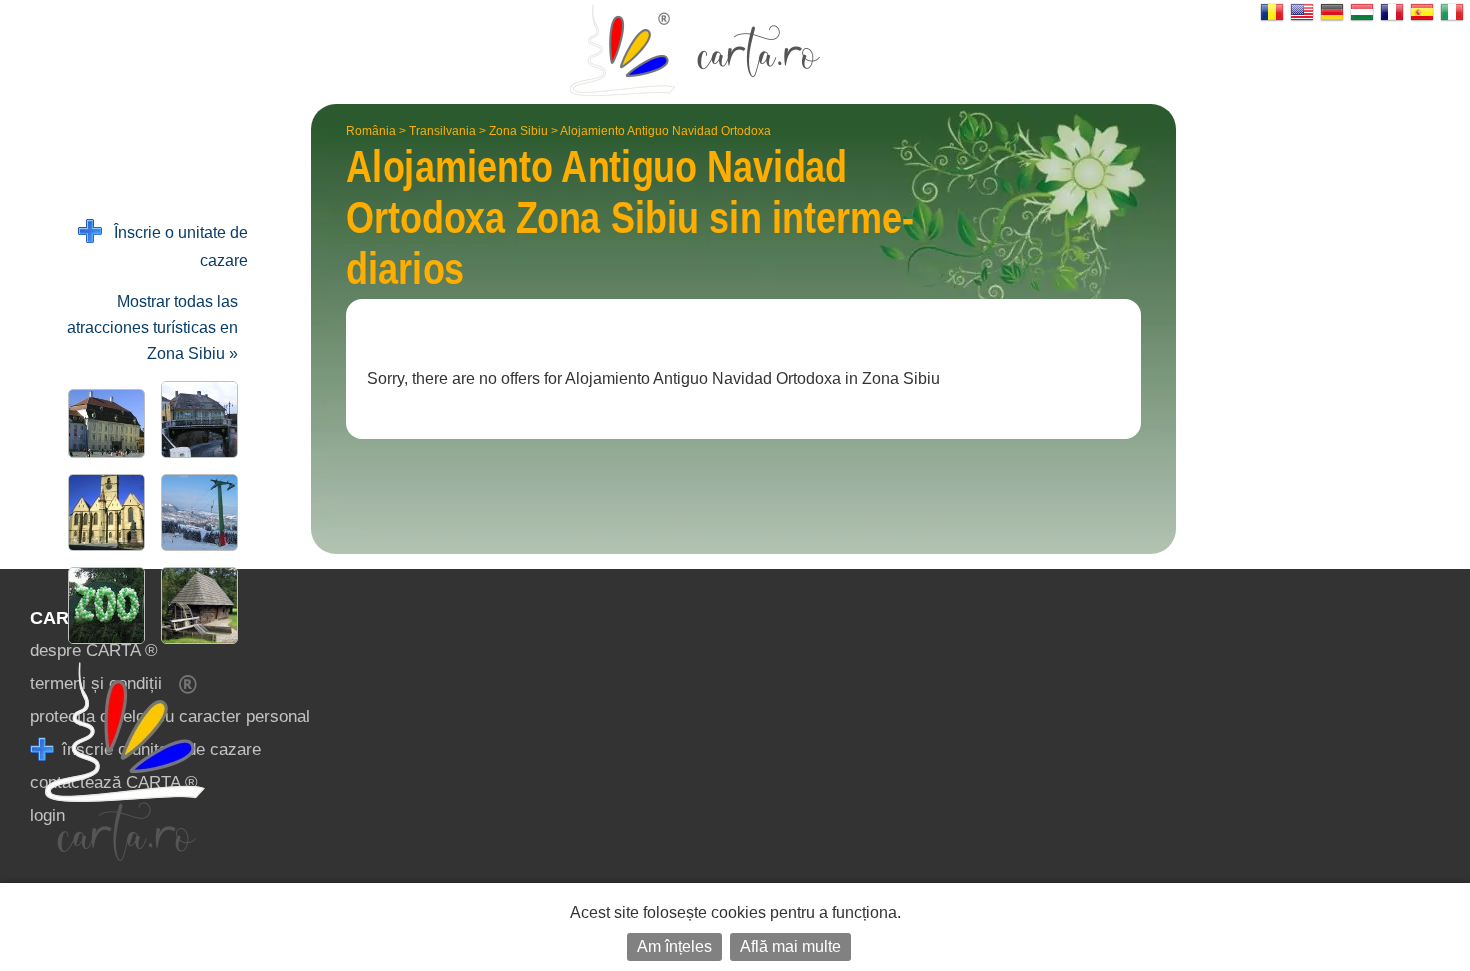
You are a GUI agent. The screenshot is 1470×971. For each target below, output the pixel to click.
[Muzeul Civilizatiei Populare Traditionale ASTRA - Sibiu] (195, 605)
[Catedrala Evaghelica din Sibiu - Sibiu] (102, 512)
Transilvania (442, 131)
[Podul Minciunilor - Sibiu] (195, 419)
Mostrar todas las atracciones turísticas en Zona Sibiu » (152, 327)
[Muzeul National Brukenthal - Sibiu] (102, 423)
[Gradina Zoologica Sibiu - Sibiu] (102, 605)
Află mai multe (790, 946)
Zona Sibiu (518, 131)
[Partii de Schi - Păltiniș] (195, 512)
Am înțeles (674, 946)
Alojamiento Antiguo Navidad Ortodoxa (665, 131)
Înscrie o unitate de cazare (175, 246)
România (371, 131)
